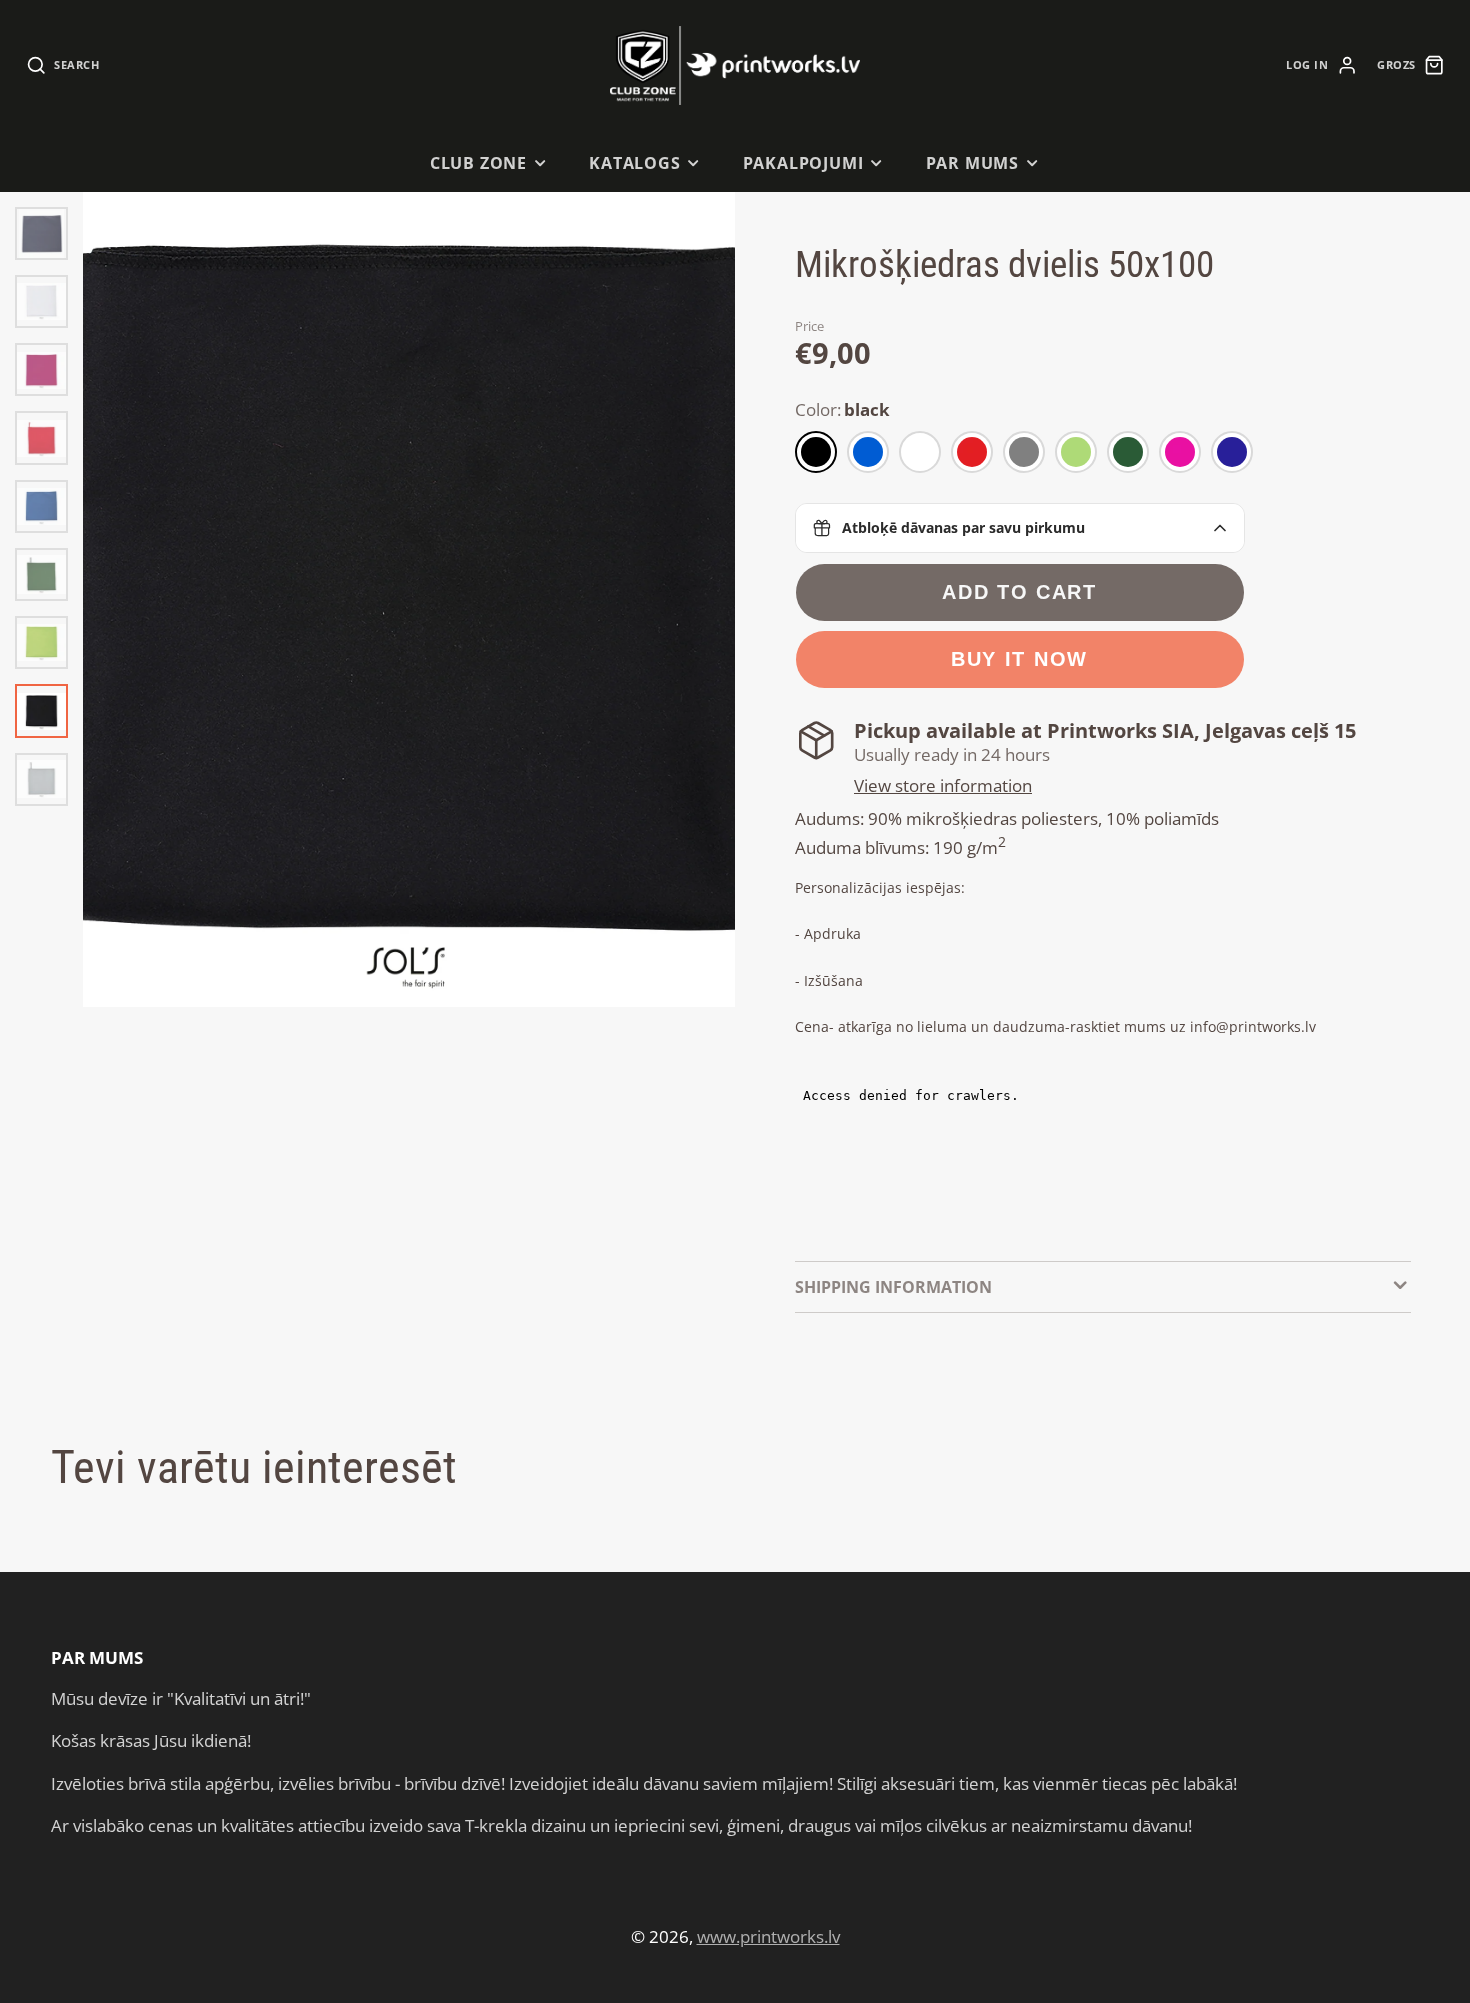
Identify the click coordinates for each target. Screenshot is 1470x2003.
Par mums (973, 163)
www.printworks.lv (768, 1936)
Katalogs (635, 163)
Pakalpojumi (803, 163)
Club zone (478, 163)
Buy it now (1019, 659)
